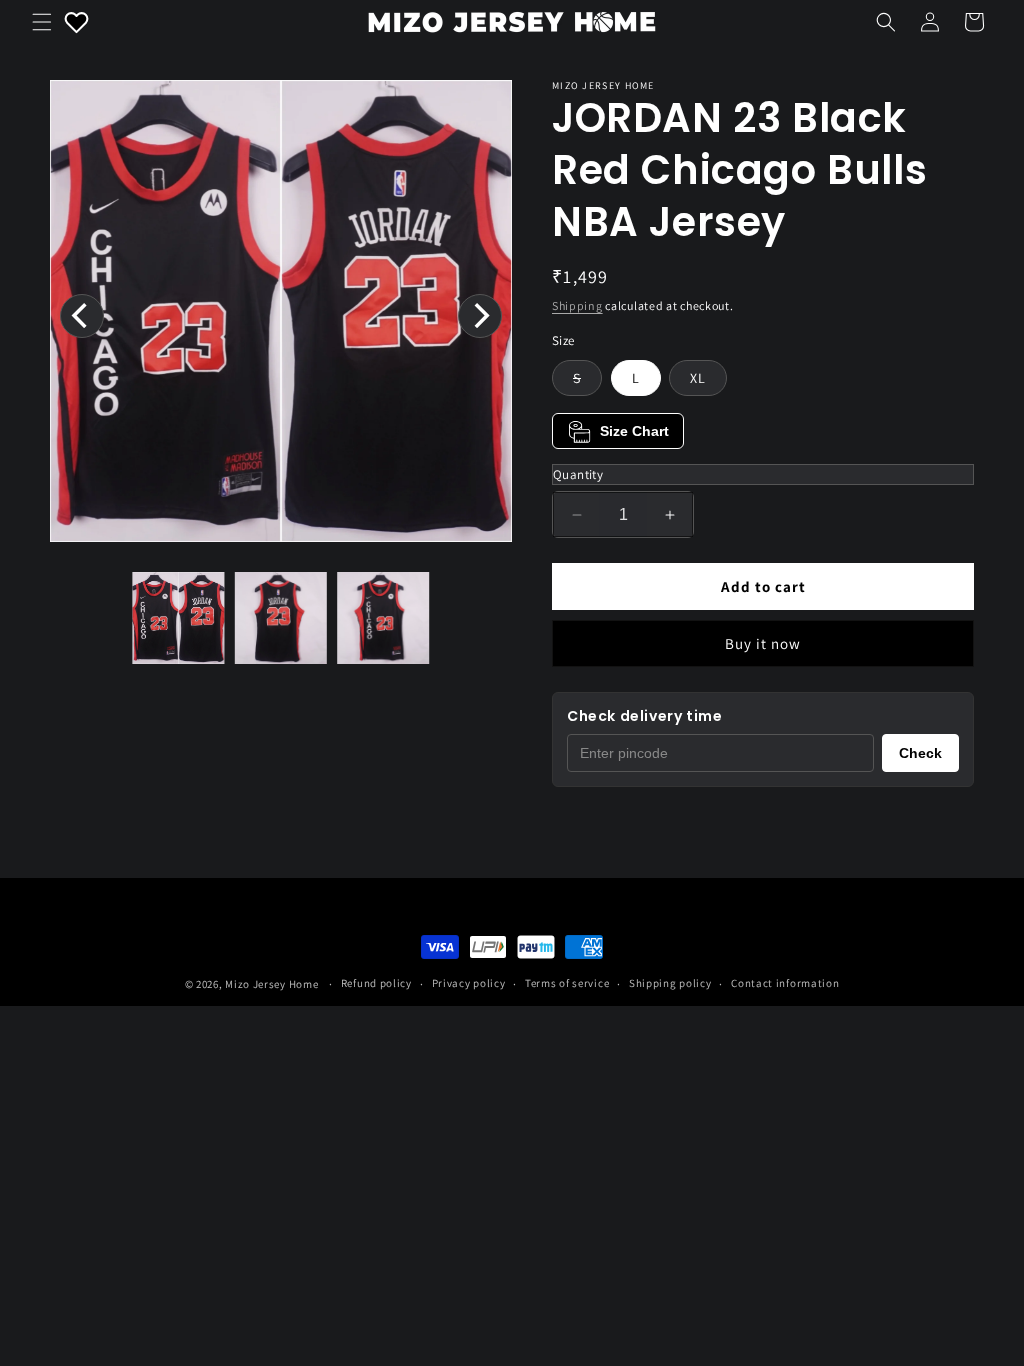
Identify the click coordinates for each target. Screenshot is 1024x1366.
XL (698, 378)
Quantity (578, 474)
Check (920, 753)
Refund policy (376, 983)
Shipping (577, 305)
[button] (42, 22)
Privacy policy (469, 983)
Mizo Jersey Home (271, 984)
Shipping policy (670, 983)
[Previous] (82, 316)
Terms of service (567, 983)
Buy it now (763, 643)
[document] (281, 316)
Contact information (785, 983)
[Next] (480, 316)
